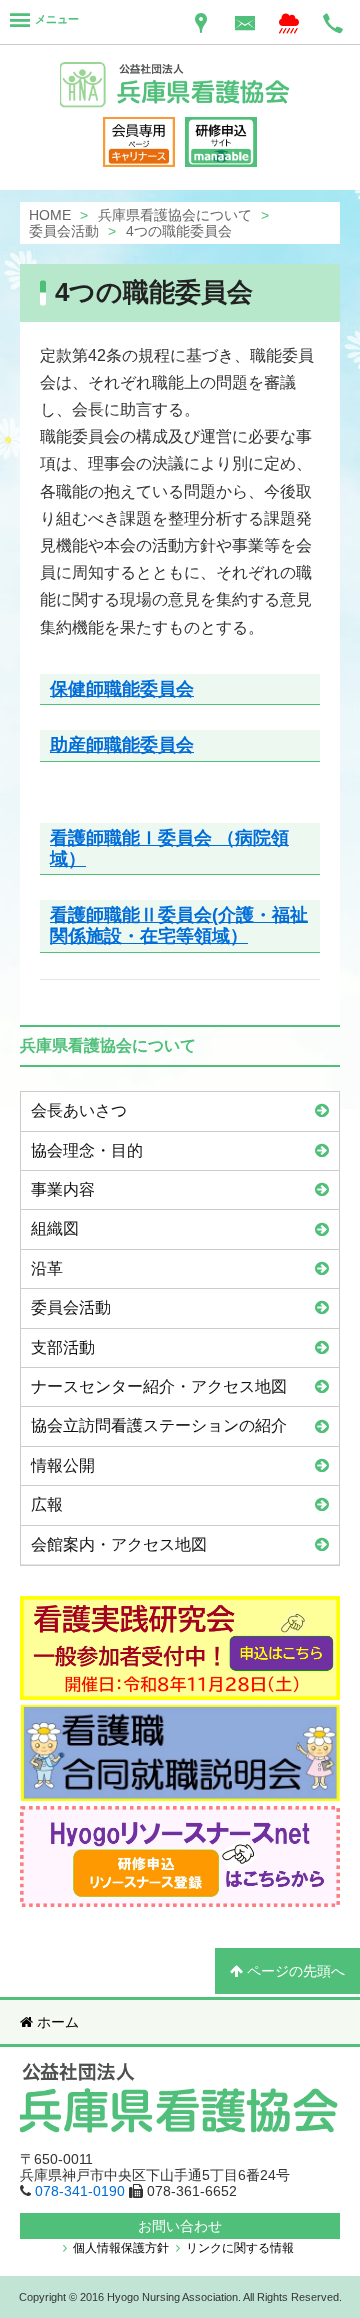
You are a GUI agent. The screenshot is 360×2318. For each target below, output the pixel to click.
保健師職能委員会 (122, 689)
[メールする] (245, 22)
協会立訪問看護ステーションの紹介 (159, 1425)
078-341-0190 (80, 2191)
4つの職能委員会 (154, 292)
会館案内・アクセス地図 (119, 1544)
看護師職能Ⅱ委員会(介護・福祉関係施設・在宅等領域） (179, 925)
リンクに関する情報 (238, 2248)
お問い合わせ (180, 2226)
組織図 (55, 1228)
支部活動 (63, 1347)
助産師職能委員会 (122, 745)
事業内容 (63, 1189)
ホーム (56, 2022)
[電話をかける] (333, 22)
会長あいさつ (79, 1110)
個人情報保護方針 (119, 2248)
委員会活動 (71, 1307)
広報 (47, 1504)
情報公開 (63, 1465)
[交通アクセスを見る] (201, 22)
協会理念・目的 (87, 1150)
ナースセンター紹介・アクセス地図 (159, 1386)
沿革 (47, 1268)
